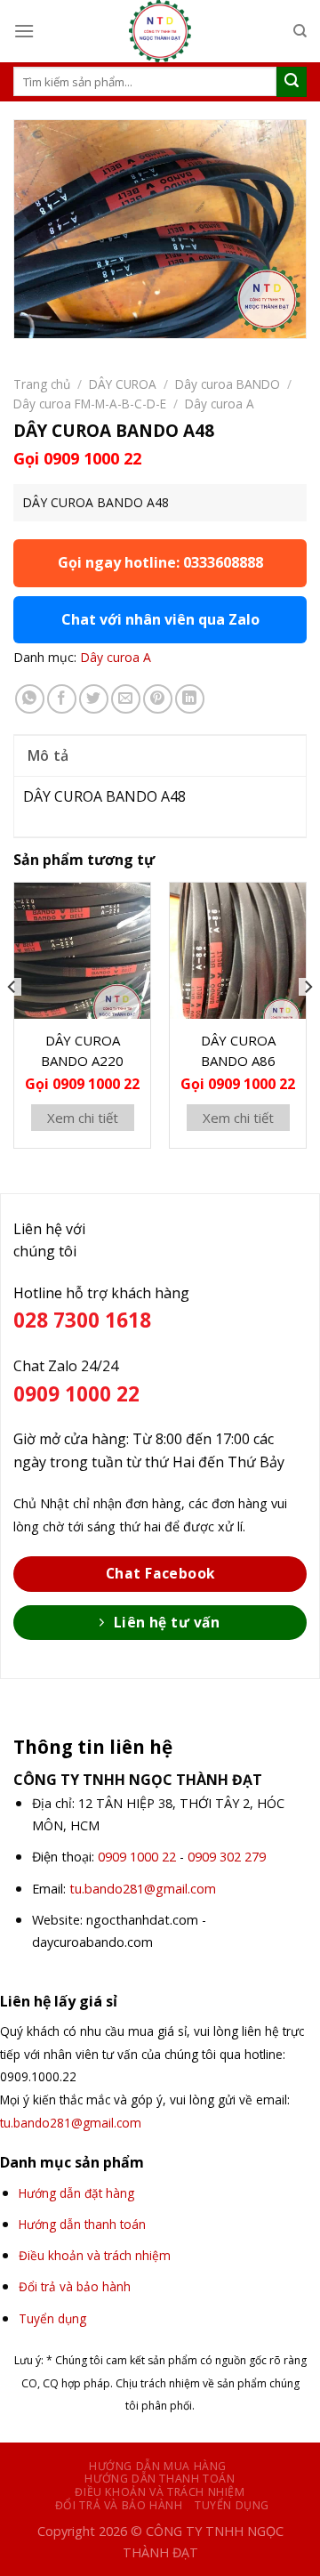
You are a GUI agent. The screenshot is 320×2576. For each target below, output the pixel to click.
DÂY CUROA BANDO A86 (238, 1050)
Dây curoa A (220, 404)
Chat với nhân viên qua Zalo (160, 619)
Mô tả (48, 755)
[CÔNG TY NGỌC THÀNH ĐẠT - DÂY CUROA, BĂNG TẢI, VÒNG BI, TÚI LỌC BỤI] (160, 31)
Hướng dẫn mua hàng (158, 2466)
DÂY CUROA (123, 384)
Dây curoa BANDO (228, 384)
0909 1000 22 (137, 1857)
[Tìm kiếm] (300, 31)
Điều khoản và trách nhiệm (160, 2492)
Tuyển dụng (232, 2505)
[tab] (160, 755)
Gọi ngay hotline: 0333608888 (160, 562)
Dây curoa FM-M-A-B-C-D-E (90, 404)
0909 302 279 (227, 1857)
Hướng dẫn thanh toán (160, 2479)
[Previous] (12, 1022)
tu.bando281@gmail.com (143, 1889)
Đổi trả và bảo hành (119, 2505)
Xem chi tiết (83, 1118)
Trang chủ (42, 384)
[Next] (308, 1022)
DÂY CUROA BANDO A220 (82, 1050)
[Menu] (24, 31)
